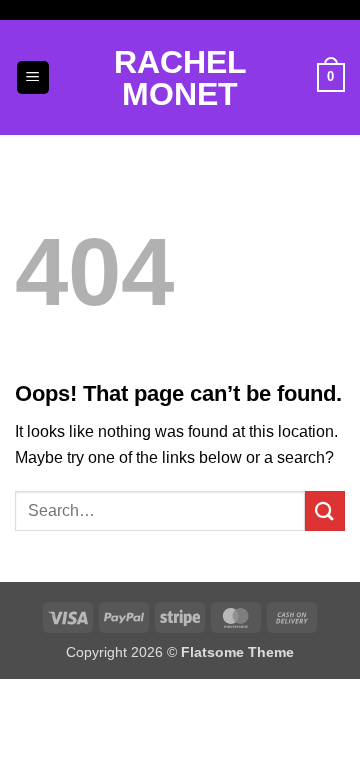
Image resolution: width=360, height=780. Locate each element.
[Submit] (325, 510)
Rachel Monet (180, 78)
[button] (33, 77)
